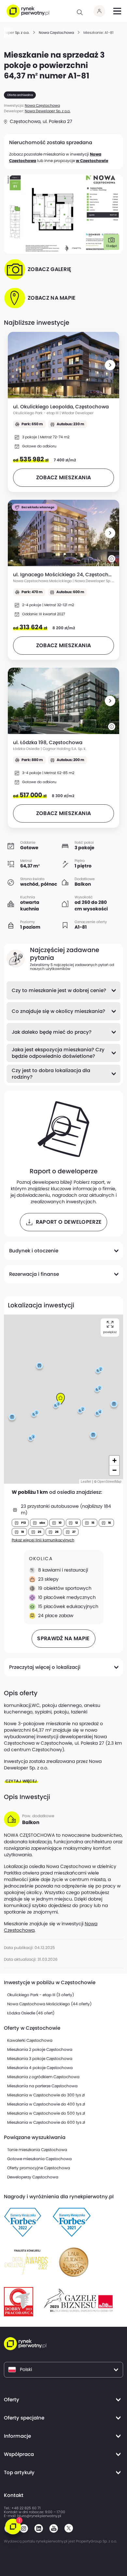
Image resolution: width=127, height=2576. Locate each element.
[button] (110, 365)
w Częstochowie (92, 161)
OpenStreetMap (109, 1481)
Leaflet (86, 1481)
